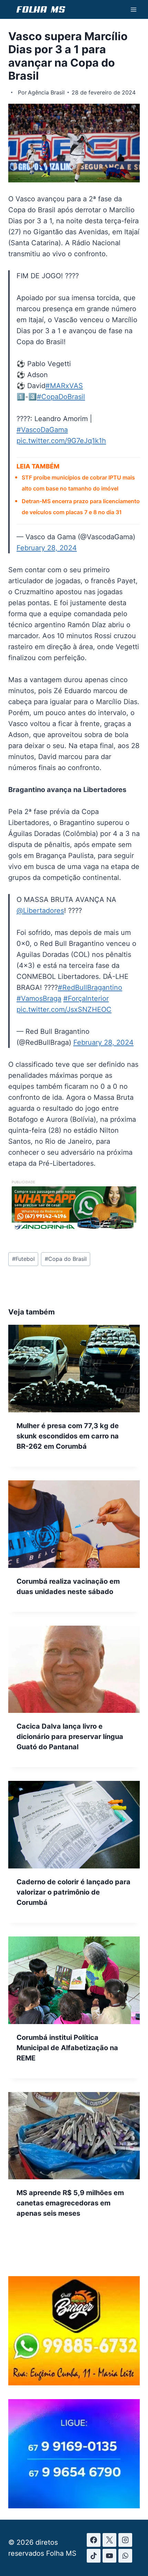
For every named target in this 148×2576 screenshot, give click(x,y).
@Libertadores (40, 911)
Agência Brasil (46, 92)
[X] (109, 2540)
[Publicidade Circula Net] (74, 2506)
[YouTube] (109, 2556)
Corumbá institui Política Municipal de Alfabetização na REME (67, 2048)
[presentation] (74, 1369)
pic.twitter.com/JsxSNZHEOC (64, 1009)
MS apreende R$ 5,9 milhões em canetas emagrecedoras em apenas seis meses (70, 2203)
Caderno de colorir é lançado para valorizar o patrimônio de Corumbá (73, 1892)
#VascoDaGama (42, 430)
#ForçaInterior (86, 998)
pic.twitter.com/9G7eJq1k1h (61, 441)
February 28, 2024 (47, 548)
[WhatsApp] (125, 2556)
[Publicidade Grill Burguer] (74, 2383)
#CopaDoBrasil (61, 397)
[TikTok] (94, 2556)
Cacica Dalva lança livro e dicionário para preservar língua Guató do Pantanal (70, 1737)
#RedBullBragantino (90, 987)
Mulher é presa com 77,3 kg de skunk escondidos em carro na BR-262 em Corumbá (68, 1436)
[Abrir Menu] (133, 9)
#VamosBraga (39, 998)
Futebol (23, 1259)
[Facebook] (94, 2540)
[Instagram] (125, 2540)
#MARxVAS (64, 386)
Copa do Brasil (66, 1259)
